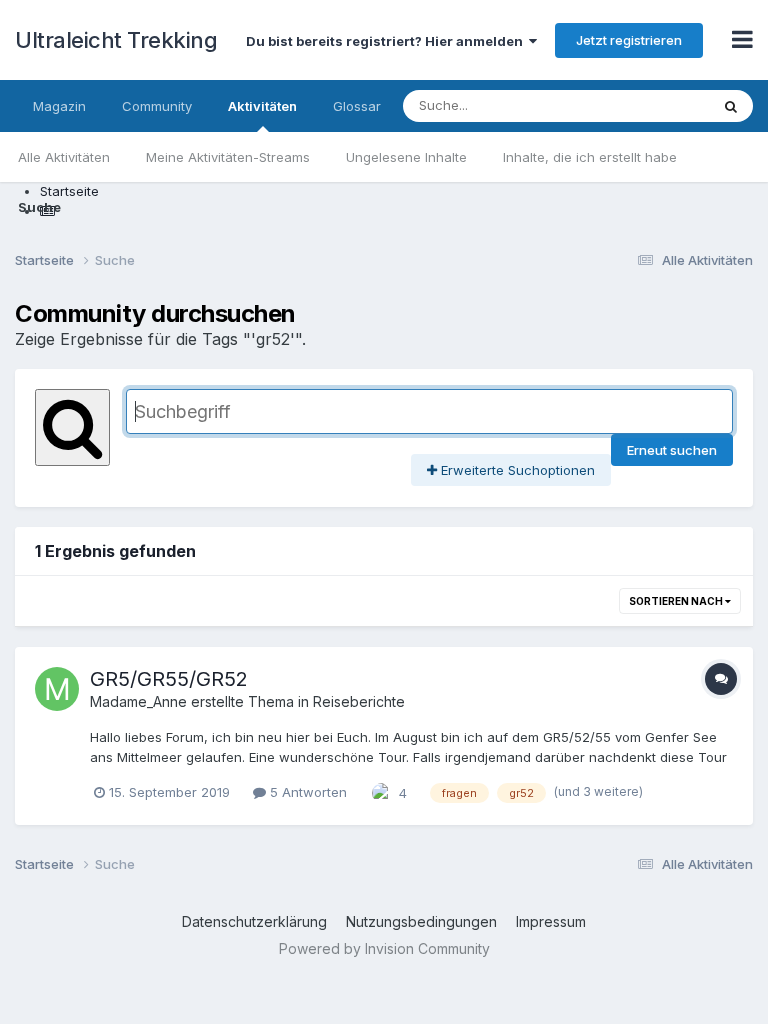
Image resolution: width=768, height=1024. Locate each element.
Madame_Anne (138, 701)
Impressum (551, 921)
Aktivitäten (262, 106)
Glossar (357, 106)
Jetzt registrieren (629, 40)
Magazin (59, 106)
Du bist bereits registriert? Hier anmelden (387, 41)
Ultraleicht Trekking (116, 40)
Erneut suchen (672, 450)
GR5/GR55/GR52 (169, 679)
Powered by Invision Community (384, 948)
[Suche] (731, 106)
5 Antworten (306, 792)
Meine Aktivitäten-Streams (228, 157)
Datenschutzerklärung (254, 921)
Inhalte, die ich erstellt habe (590, 157)
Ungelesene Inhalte (406, 157)
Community (157, 106)
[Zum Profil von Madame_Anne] (57, 689)
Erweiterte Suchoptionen (516, 470)
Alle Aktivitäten (64, 157)
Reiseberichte (359, 701)
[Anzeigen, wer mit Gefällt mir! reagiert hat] (382, 791)
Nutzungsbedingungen (421, 921)
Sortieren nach (677, 601)
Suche (39, 207)
